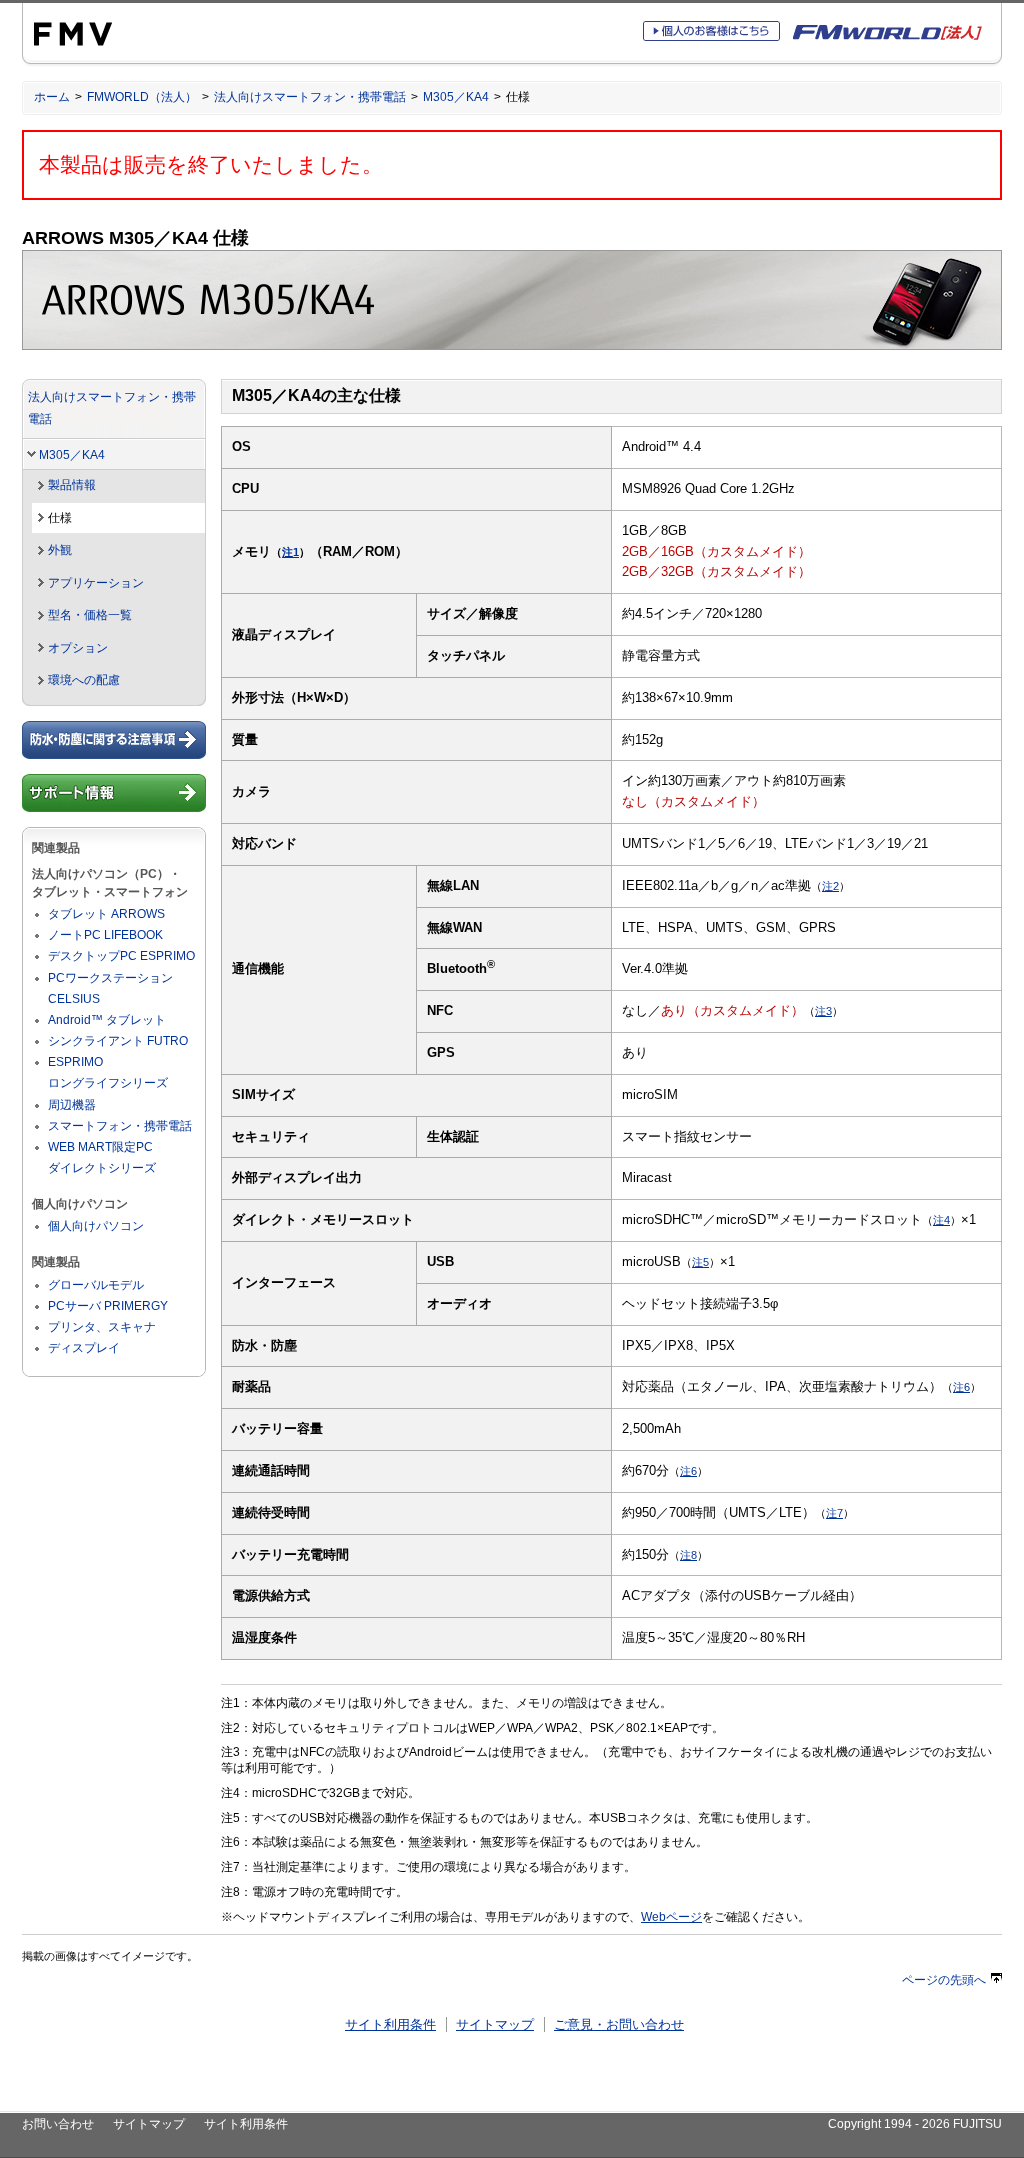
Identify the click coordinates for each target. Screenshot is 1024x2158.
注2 (830, 886)
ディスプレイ (84, 1348)
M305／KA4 (456, 97)
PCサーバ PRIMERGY (108, 1306)
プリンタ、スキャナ (102, 1327)
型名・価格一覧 (90, 615)
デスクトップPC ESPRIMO (121, 956)
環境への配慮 (84, 680)
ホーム (52, 97)
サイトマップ (495, 2024)
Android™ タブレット (107, 1020)
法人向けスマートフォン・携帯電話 (310, 97)
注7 (834, 1513)
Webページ (671, 1917)
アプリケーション (96, 583)
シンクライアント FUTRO (118, 1041)
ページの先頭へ (944, 1980)
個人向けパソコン (96, 1226)
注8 (688, 1555)
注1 (290, 552)
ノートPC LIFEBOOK (105, 935)
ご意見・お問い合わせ (619, 2024)
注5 (700, 1262)
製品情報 (72, 485)
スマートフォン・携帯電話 (120, 1126)
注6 (961, 1387)
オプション (78, 648)
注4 (941, 1220)
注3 (823, 1011)
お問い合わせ (58, 2124)
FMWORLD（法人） (142, 97)
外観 (60, 550)
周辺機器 (72, 1105)
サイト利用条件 (390, 2024)
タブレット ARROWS (106, 914)
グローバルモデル (96, 1285)
